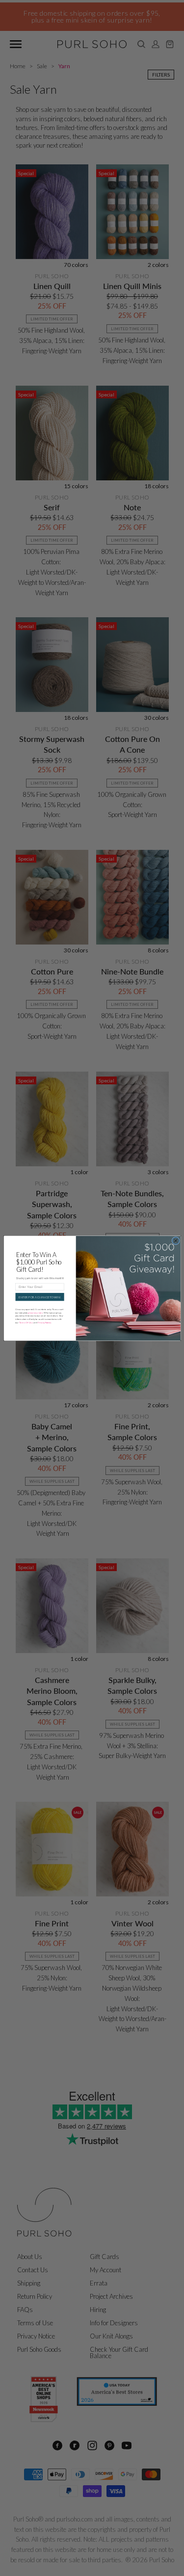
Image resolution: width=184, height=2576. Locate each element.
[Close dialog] (175, 1240)
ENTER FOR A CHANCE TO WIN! (40, 1297)
